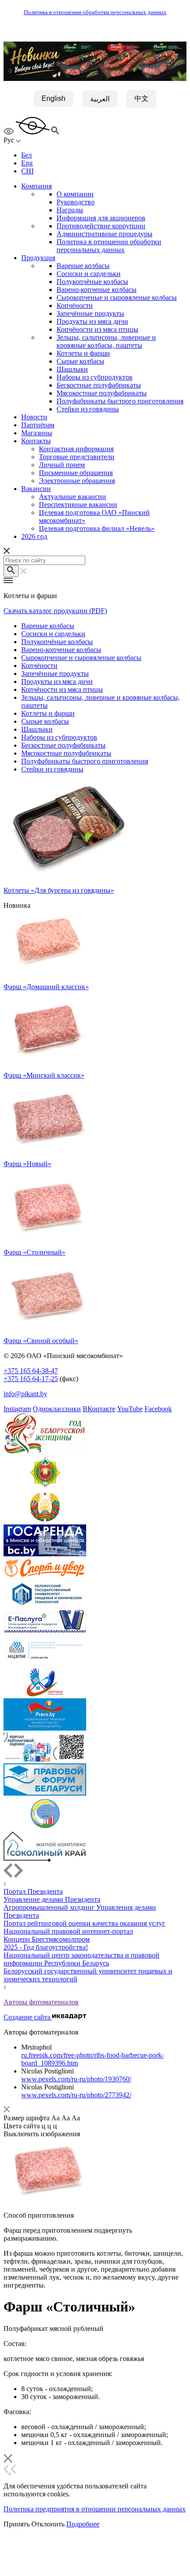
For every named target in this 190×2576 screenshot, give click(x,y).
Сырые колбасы (80, 361)
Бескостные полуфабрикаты (99, 385)
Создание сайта (28, 2017)
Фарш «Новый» (27, 1164)
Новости (34, 417)
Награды (70, 210)
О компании (75, 194)
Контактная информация (76, 449)
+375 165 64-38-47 (31, 1371)
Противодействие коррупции (101, 226)
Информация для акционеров (101, 218)
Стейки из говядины (88, 409)
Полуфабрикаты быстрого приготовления (120, 401)
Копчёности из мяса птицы (97, 329)
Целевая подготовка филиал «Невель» (97, 528)
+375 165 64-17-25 (31, 1379)
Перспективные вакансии (78, 505)
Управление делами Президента (52, 1899)
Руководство (76, 202)
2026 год (34, 536)
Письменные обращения (76, 473)
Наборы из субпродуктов (95, 377)
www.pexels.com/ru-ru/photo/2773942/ (76, 2095)
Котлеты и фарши (83, 353)
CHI (27, 171)
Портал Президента (33, 1891)
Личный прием (62, 465)
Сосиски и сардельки (89, 274)
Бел (27, 155)
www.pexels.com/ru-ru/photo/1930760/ (76, 2079)
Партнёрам (38, 425)
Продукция (38, 258)
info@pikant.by (25, 1394)
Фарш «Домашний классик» (46, 987)
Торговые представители (77, 457)
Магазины (37, 433)
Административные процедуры (104, 234)
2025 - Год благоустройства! (46, 1947)
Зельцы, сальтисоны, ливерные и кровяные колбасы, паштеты (106, 341)
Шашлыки (72, 369)
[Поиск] (11, 571)
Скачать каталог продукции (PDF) (55, 611)
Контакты (36, 441)
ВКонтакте (99, 1409)
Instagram (17, 1409)
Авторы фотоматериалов (41, 2002)
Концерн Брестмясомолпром (47, 1939)
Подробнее (83, 2524)
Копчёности (75, 305)
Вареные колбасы (83, 266)
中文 (141, 98)
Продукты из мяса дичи (92, 321)
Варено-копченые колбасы (97, 290)
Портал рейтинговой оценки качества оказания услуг (84, 1923)
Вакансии (36, 489)
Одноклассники (57, 1409)
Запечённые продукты (90, 313)
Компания (36, 186)
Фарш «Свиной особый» (41, 1341)
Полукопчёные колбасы (92, 282)
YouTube (130, 1409)
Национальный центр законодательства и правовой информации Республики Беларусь (82, 1959)
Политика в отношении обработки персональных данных (95, 12)
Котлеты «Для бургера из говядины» (59, 890)
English (53, 98)
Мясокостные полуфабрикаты (102, 393)
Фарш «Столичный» (34, 1252)
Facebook (158, 1409)
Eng (27, 163)
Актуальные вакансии (72, 497)
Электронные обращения (77, 481)
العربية (100, 99)
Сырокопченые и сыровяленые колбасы (117, 298)
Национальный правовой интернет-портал (68, 1931)
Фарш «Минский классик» (44, 1075)
